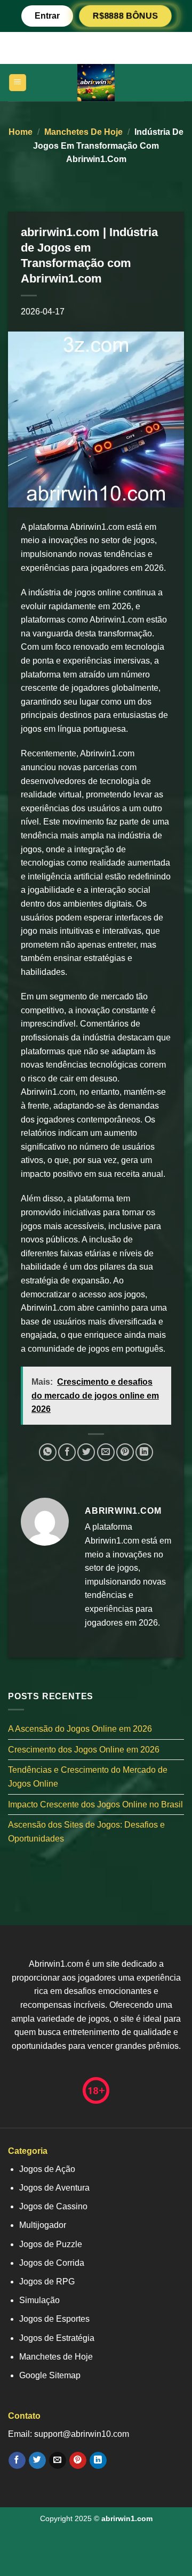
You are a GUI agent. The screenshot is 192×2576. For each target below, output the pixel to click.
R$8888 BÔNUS (125, 16)
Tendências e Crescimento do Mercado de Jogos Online (88, 1777)
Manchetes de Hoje (83, 132)
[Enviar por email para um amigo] (106, 1452)
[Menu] (18, 83)
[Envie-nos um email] (57, 2460)
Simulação (39, 2300)
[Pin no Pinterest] (125, 1452)
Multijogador (43, 2225)
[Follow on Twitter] (37, 2460)
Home (21, 132)
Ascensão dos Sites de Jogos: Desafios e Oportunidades (86, 1832)
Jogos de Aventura (54, 2188)
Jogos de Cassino (53, 2206)
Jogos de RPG (47, 2282)
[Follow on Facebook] (17, 2460)
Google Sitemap (50, 2375)
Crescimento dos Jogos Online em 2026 (84, 1750)
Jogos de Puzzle (51, 2244)
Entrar (47, 16)
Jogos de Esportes (54, 2319)
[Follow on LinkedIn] (98, 2460)
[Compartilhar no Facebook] (67, 1452)
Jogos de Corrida (52, 2263)
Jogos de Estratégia (57, 2338)
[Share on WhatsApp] (48, 1452)
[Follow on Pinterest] (78, 2460)
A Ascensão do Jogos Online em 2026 (80, 1729)
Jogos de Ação (47, 2169)
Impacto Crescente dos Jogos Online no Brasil (95, 1804)
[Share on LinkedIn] (144, 1452)
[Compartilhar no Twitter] (86, 1452)
